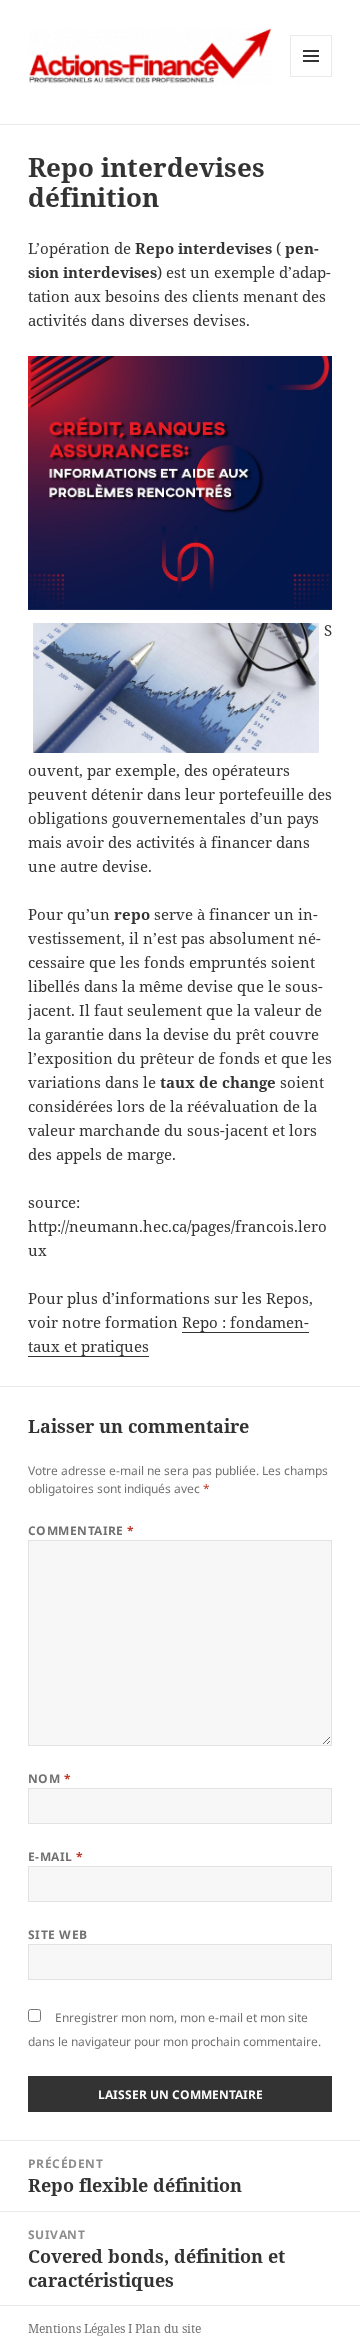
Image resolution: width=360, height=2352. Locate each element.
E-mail (56, 1856)
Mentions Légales (76, 2328)
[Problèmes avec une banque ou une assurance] (180, 483)
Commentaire (81, 1530)
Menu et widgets (311, 76)
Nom (49, 1778)
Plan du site (168, 2328)
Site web (58, 1934)
